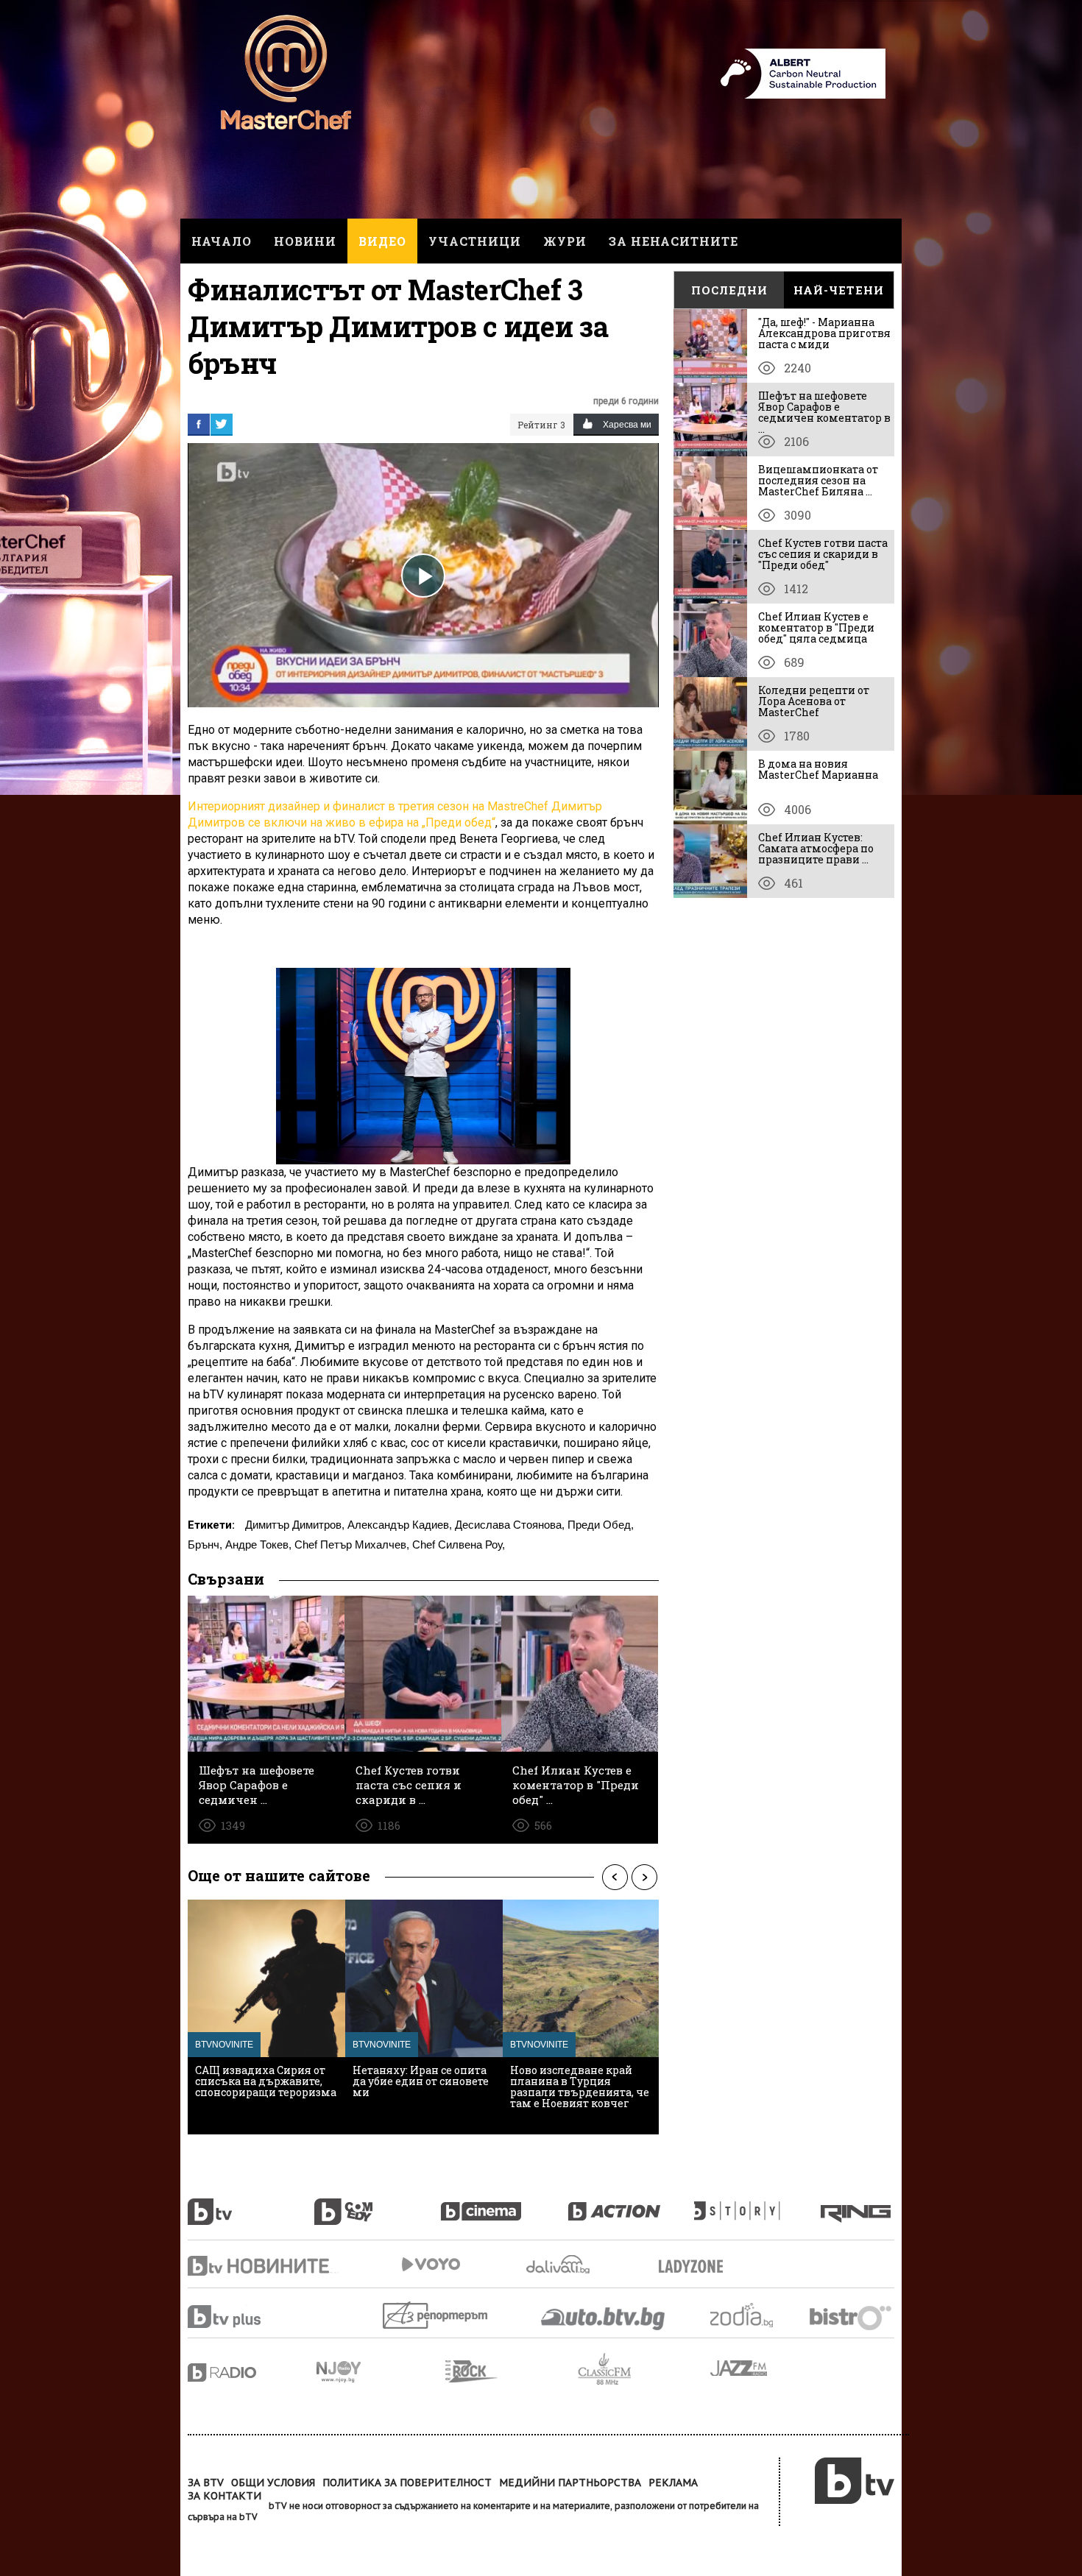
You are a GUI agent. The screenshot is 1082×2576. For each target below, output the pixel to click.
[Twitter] (222, 424)
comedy (378, 2204)
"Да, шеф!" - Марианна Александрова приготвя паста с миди (824, 333)
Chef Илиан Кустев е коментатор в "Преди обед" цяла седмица (816, 627)
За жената (696, 2267)
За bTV (206, 2483)
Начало (222, 241)
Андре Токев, (258, 1544)
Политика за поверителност (407, 2483)
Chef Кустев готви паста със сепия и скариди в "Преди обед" (823, 554)
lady (757, 2204)
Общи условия (273, 2483)
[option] (266, 2017)
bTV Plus (252, 2317)
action (631, 2204)
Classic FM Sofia (644, 2370)
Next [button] (644, 1878)
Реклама (673, 2483)
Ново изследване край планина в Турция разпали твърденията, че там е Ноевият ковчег (580, 2087)
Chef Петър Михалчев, (352, 1544)
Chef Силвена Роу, (459, 1544)
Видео (382, 241)
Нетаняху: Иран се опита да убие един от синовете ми (421, 2081)
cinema (504, 2204)
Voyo (431, 2264)
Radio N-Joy (381, 2371)
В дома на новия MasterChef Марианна (818, 769)
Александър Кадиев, (400, 1525)
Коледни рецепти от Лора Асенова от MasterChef (814, 701)
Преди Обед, (601, 1525)
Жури (565, 241)
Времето (559, 2264)
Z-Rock (512, 2371)
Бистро (852, 2317)
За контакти (224, 2496)
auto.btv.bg (604, 2318)
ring (858, 2204)
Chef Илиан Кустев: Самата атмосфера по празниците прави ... (816, 848)
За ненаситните (673, 241)
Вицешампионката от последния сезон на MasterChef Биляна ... (818, 480)
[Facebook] (199, 424)
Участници (475, 241)
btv (251, 2204)
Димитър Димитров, (295, 1525)
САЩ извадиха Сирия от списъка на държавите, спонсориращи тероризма (266, 2081)
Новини (305, 241)
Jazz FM (740, 2368)
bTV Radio (252, 2372)
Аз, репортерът (436, 2315)
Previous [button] (615, 1878)
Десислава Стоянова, (510, 1525)
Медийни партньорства (570, 2483)
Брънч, (205, 1544)
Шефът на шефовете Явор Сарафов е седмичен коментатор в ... (824, 412)
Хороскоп (754, 2315)
